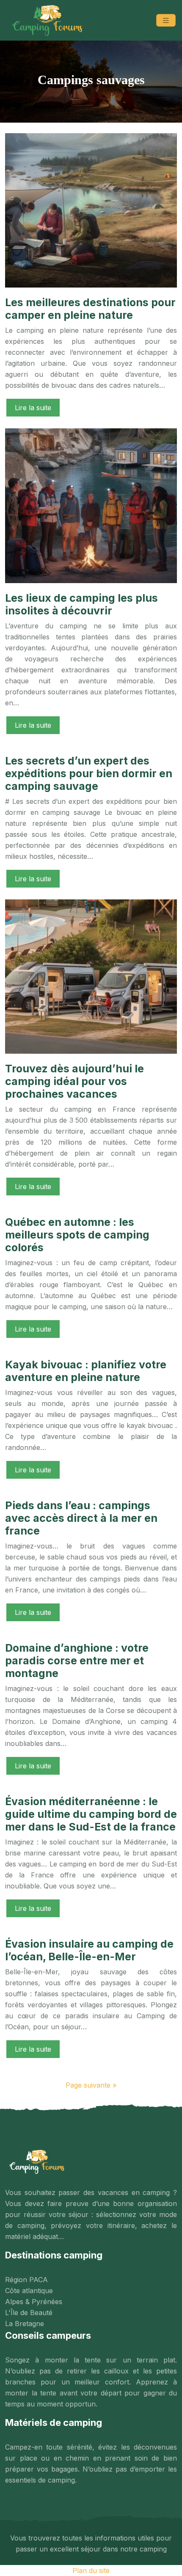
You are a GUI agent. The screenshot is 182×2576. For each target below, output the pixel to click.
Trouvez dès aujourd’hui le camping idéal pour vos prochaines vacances (74, 1081)
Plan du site (91, 2571)
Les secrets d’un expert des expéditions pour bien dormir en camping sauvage (89, 773)
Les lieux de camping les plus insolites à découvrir (81, 604)
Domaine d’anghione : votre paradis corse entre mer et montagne (77, 1661)
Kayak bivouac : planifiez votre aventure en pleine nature (86, 1371)
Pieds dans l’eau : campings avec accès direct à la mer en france (81, 1518)
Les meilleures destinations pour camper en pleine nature (90, 309)
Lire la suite (33, 408)
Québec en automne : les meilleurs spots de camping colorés (77, 1235)
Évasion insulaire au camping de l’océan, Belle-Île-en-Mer (89, 1950)
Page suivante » (91, 2085)
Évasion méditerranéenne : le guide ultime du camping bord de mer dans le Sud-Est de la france (91, 1814)
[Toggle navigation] (166, 21)
